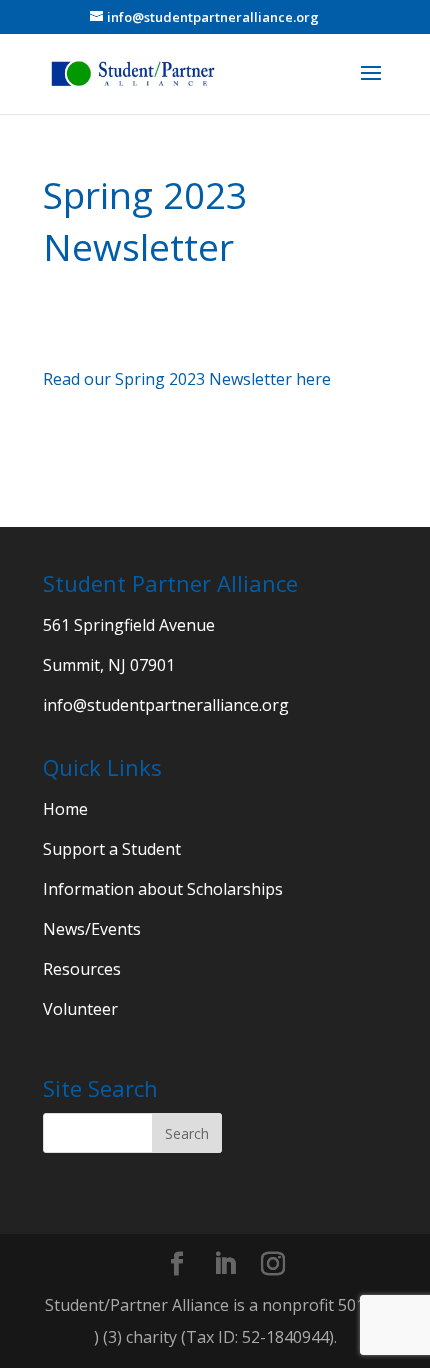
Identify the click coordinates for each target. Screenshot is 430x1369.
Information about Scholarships (163, 889)
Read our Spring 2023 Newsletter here (187, 379)
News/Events (92, 929)
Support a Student (112, 849)
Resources (82, 969)
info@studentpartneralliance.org (166, 705)
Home (65, 809)
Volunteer (80, 1009)
